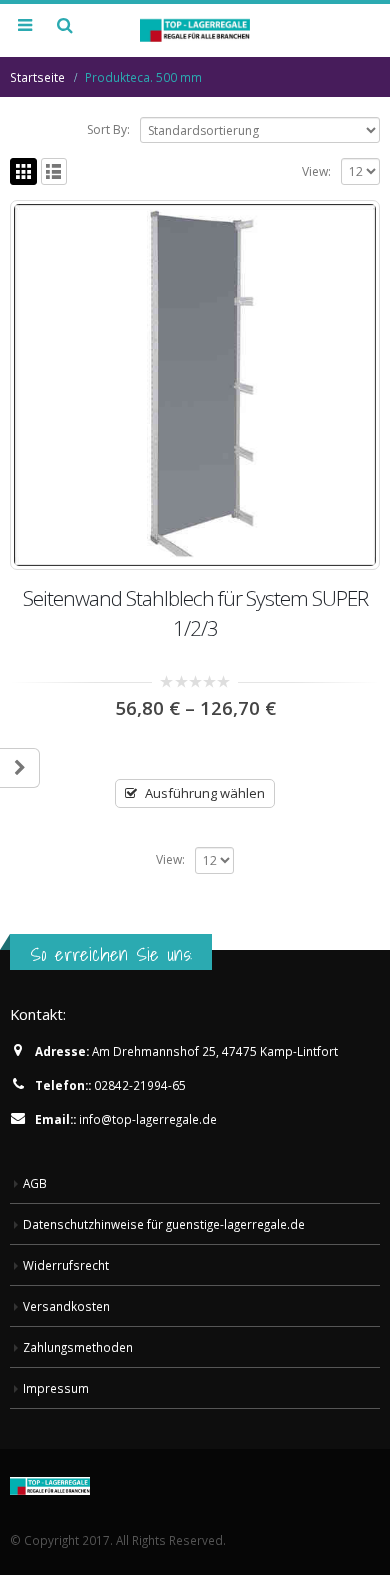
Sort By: (108, 129)
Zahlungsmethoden (78, 1347)
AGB (35, 1183)
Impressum (56, 1388)
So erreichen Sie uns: (111, 954)
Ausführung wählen (205, 793)
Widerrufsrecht (66, 1265)
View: (316, 171)
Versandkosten (66, 1306)
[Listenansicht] (54, 171)
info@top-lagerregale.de (148, 1119)
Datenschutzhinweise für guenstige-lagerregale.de (164, 1224)
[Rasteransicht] (23, 171)
